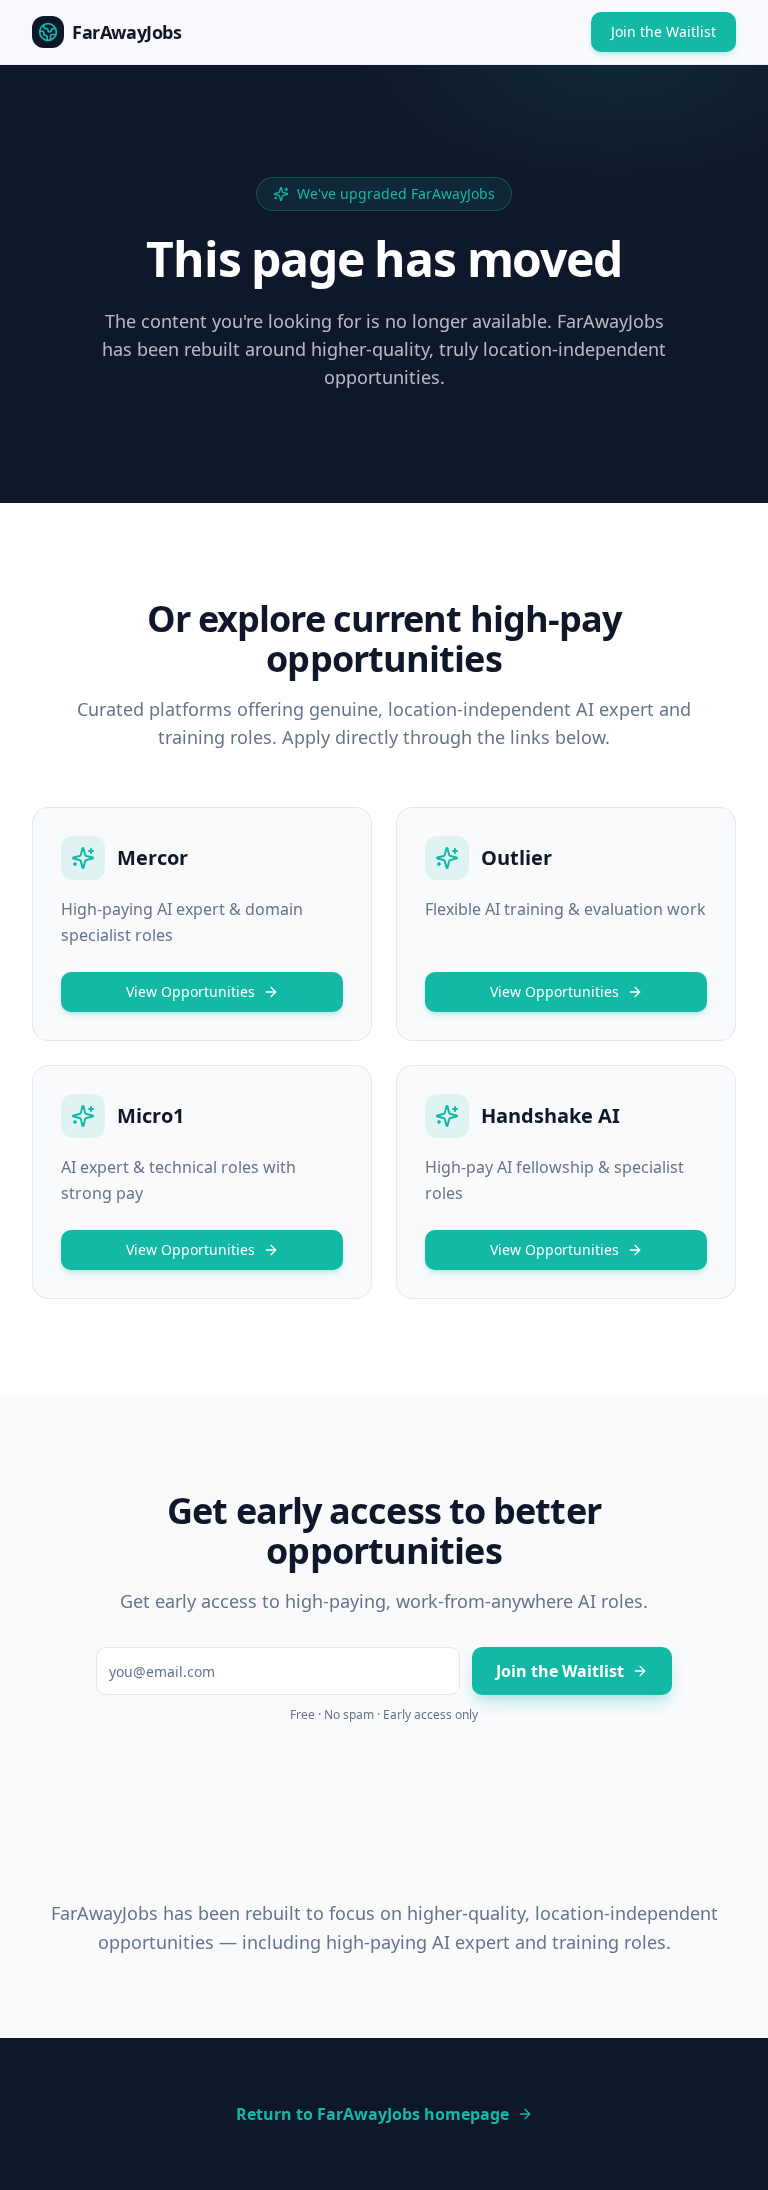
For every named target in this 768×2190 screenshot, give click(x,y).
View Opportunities (190, 991)
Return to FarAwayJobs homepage (372, 2114)
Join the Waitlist (663, 31)
